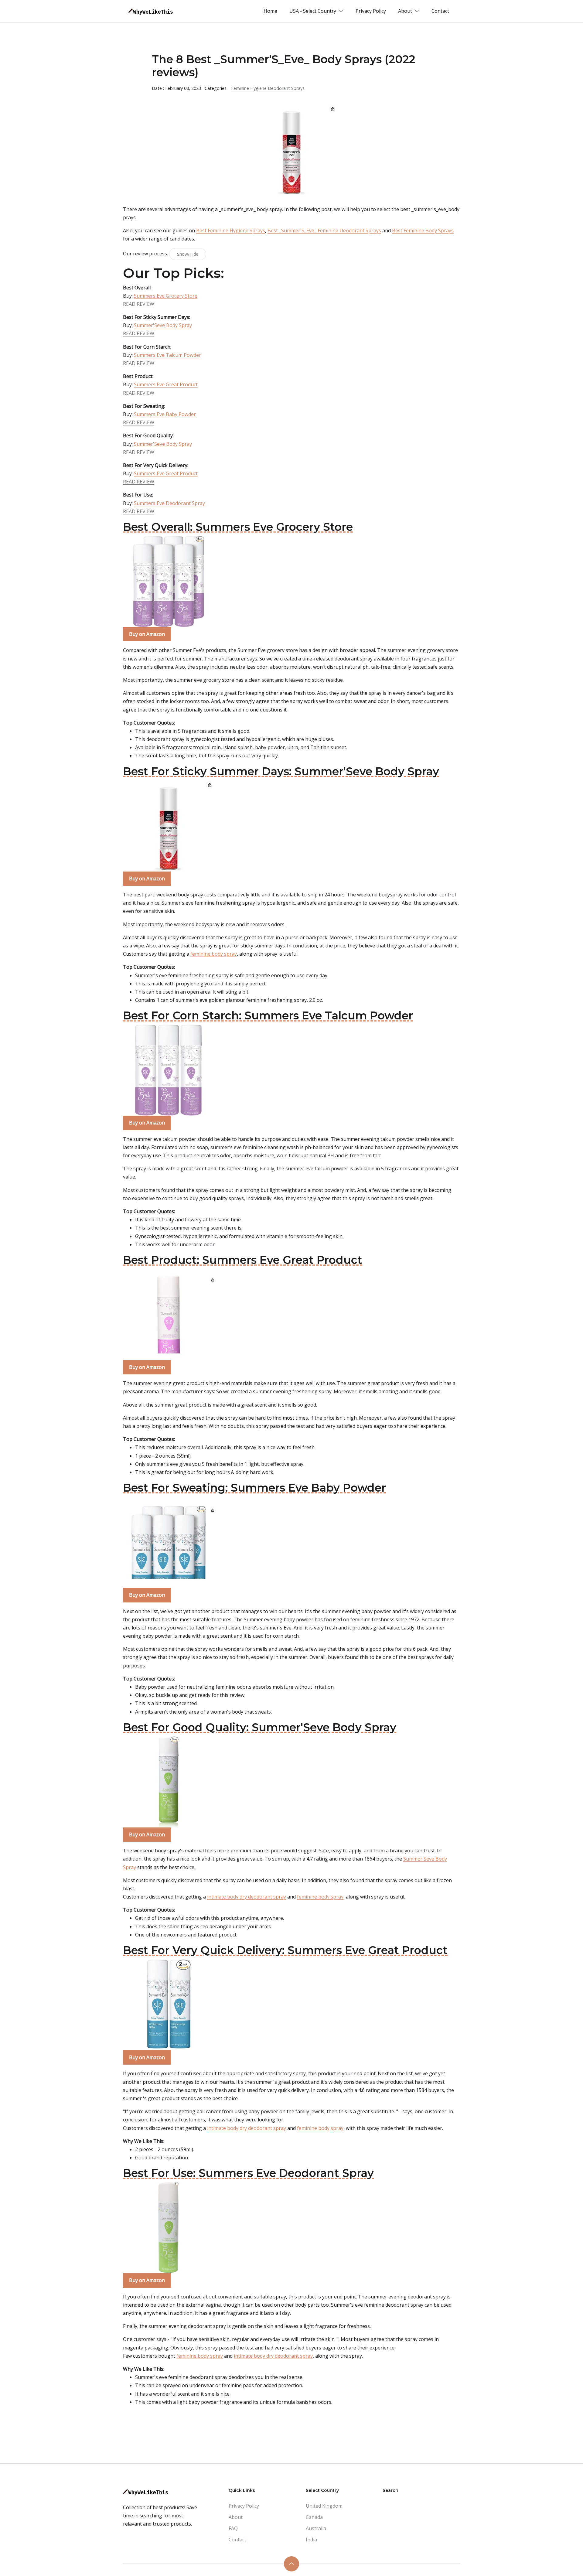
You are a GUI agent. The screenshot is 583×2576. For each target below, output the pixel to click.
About (236, 2517)
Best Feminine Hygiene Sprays (231, 230)
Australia (316, 2528)
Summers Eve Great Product (166, 384)
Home (270, 11)
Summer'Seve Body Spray (163, 325)
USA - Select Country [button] (313, 11)
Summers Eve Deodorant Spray (169, 503)
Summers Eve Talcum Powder (167, 355)
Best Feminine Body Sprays (423, 230)
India (311, 2540)
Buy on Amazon (147, 634)
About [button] (406, 11)
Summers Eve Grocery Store (166, 296)
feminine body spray (214, 954)
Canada (314, 2517)
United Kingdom (324, 2506)
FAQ (233, 2528)
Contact (440, 11)
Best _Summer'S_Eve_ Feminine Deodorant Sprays (324, 230)
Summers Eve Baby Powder (165, 414)
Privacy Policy (371, 11)
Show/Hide (188, 254)
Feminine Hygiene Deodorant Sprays (268, 88)
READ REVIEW (139, 304)
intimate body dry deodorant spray (247, 1897)
